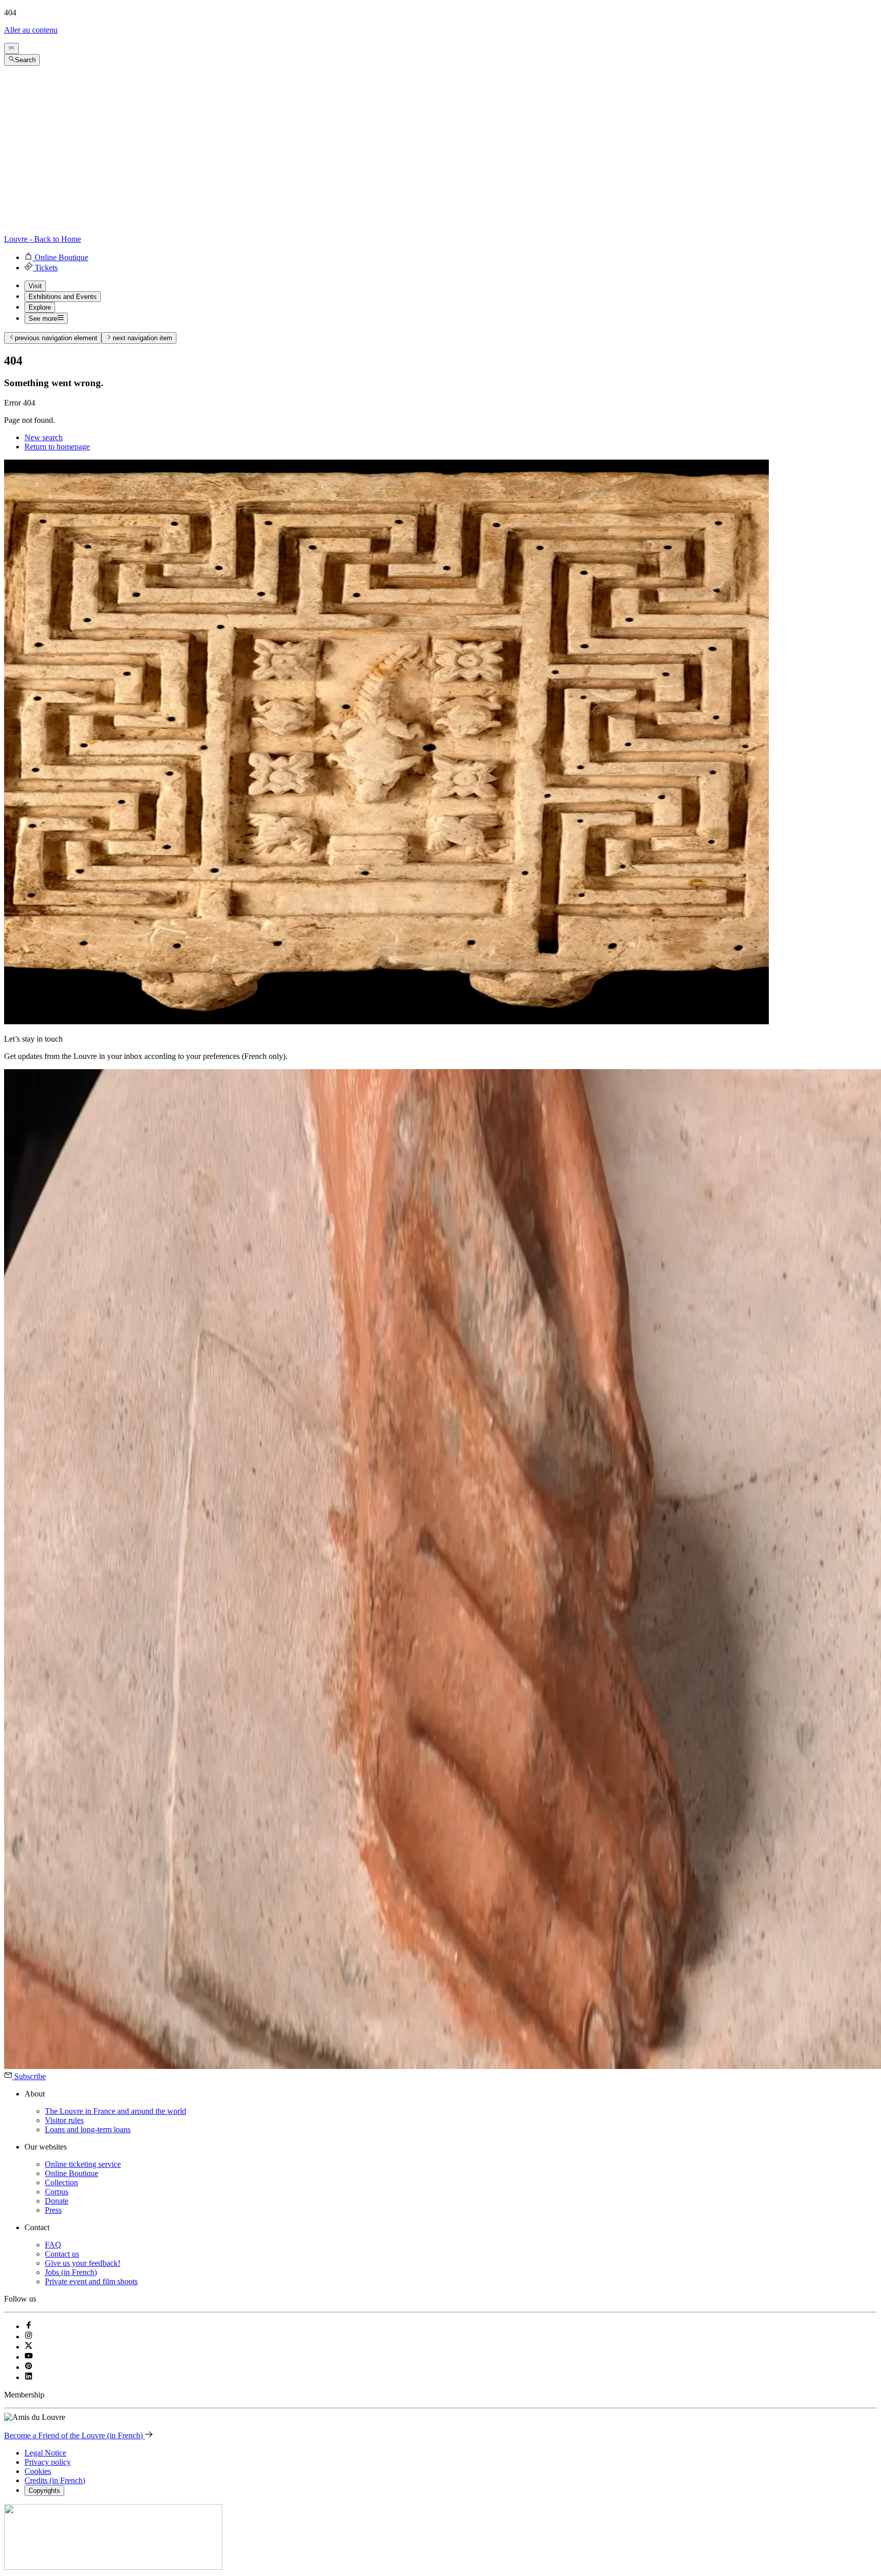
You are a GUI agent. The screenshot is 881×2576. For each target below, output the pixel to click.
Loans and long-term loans (88, 2129)
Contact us (62, 2254)
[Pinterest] (29, 2367)
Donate (57, 2201)
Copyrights (44, 2491)
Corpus (57, 2192)
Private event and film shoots (91, 2281)
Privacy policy (48, 2462)
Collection (61, 2182)
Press (53, 2210)
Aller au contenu (31, 30)
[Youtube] (29, 2357)
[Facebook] (29, 2326)
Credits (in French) (55, 2480)
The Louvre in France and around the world (115, 2111)
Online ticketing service (83, 2164)
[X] (29, 2347)
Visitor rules (64, 2120)
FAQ (53, 2245)
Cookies (38, 2471)
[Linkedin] (29, 2377)
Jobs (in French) (71, 2272)
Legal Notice (45, 2453)
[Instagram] (29, 2337)
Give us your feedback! (83, 2263)
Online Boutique (72, 2173)
